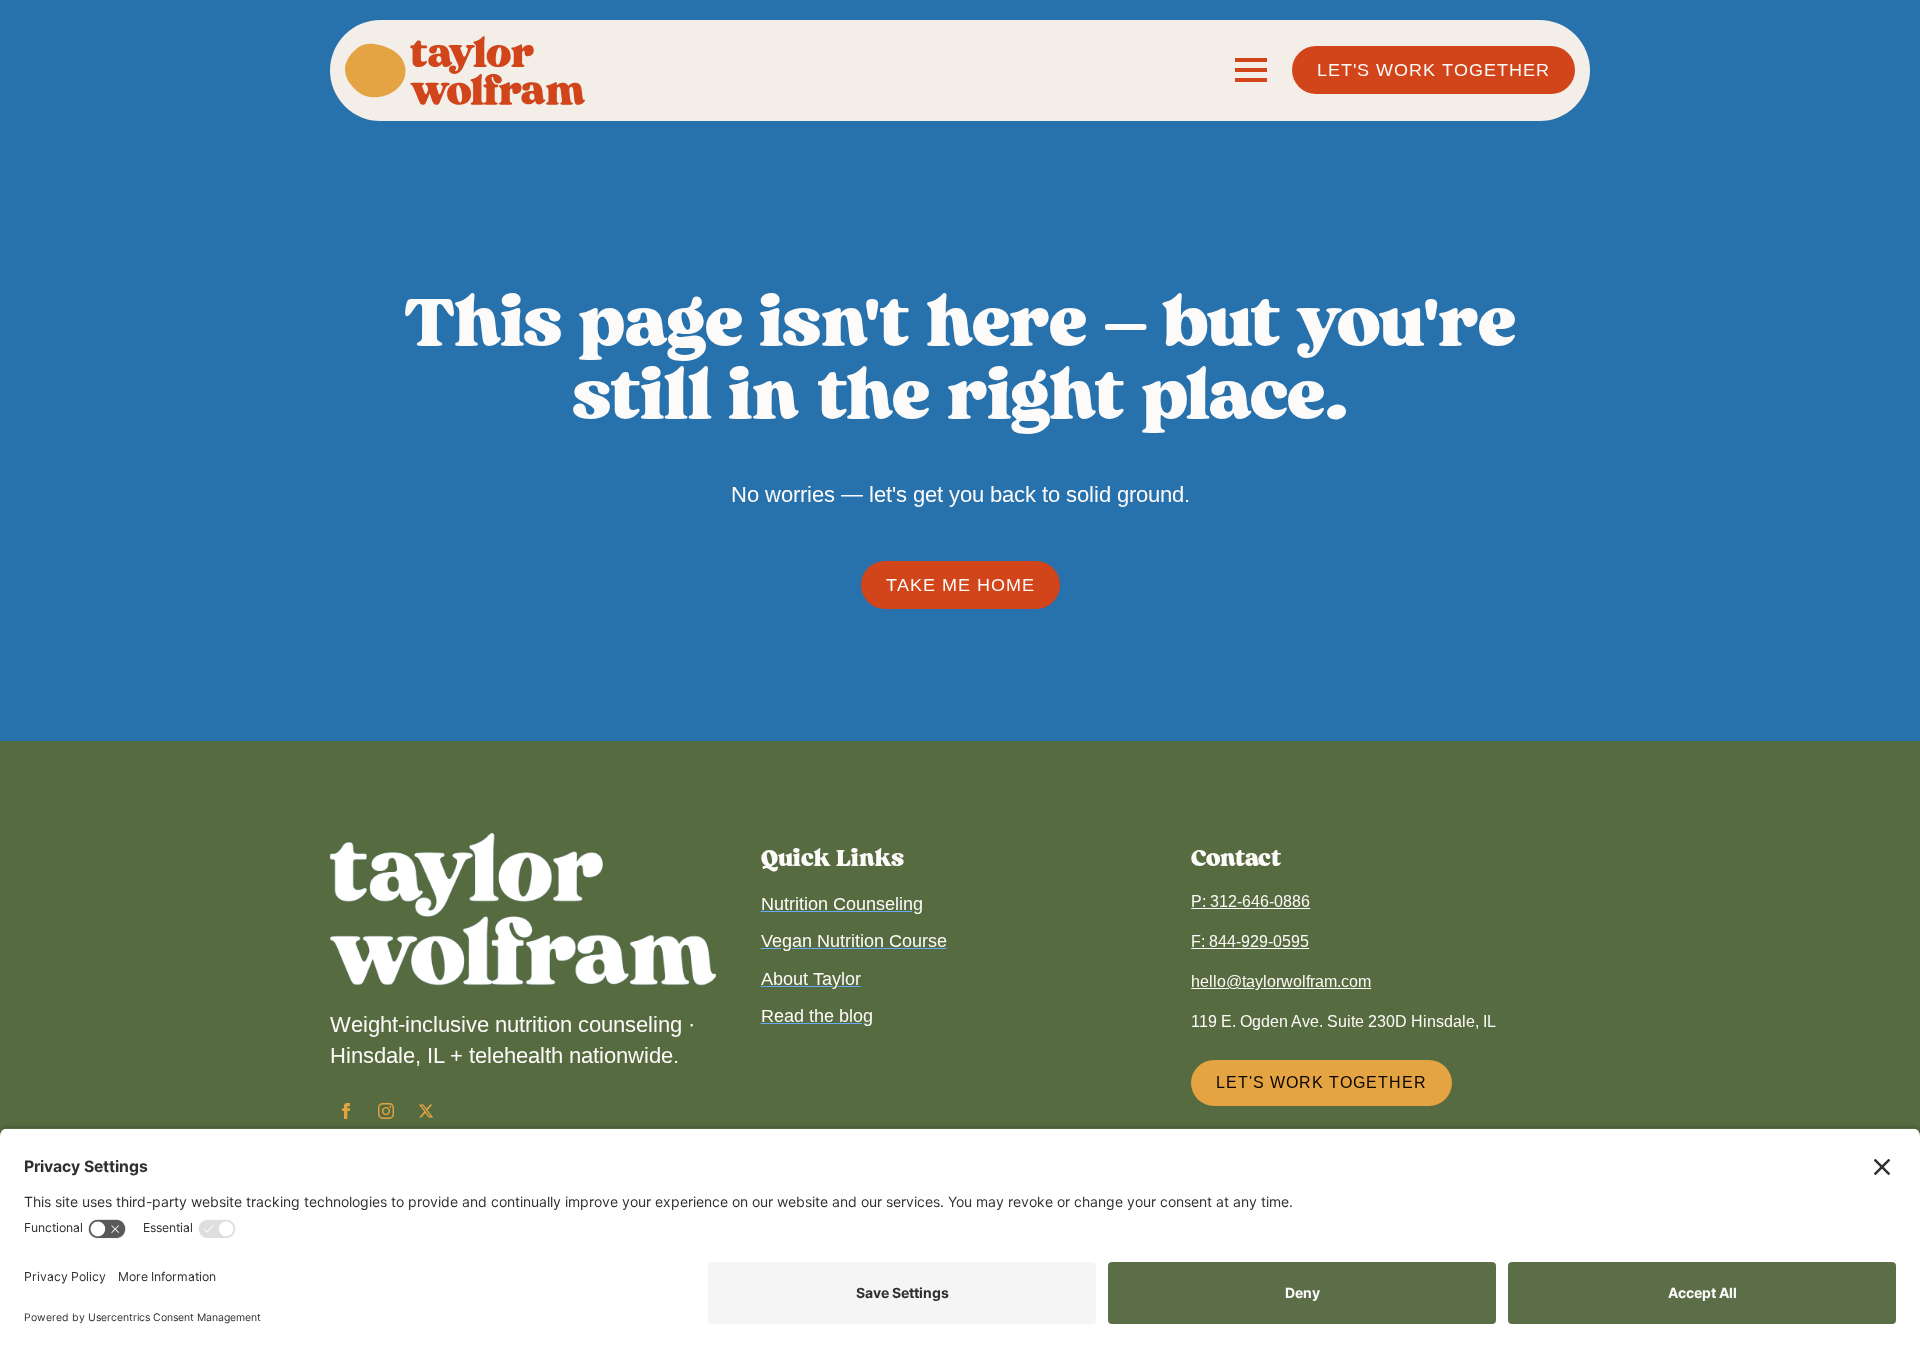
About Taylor (811, 979)
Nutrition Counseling (842, 904)
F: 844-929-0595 (1250, 941)
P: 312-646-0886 (1250, 901)
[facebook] (346, 1111)
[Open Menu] (1251, 70)
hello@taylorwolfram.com (1281, 981)
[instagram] (386, 1111)
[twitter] (426, 1111)
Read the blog (817, 1016)
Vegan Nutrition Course (854, 941)
